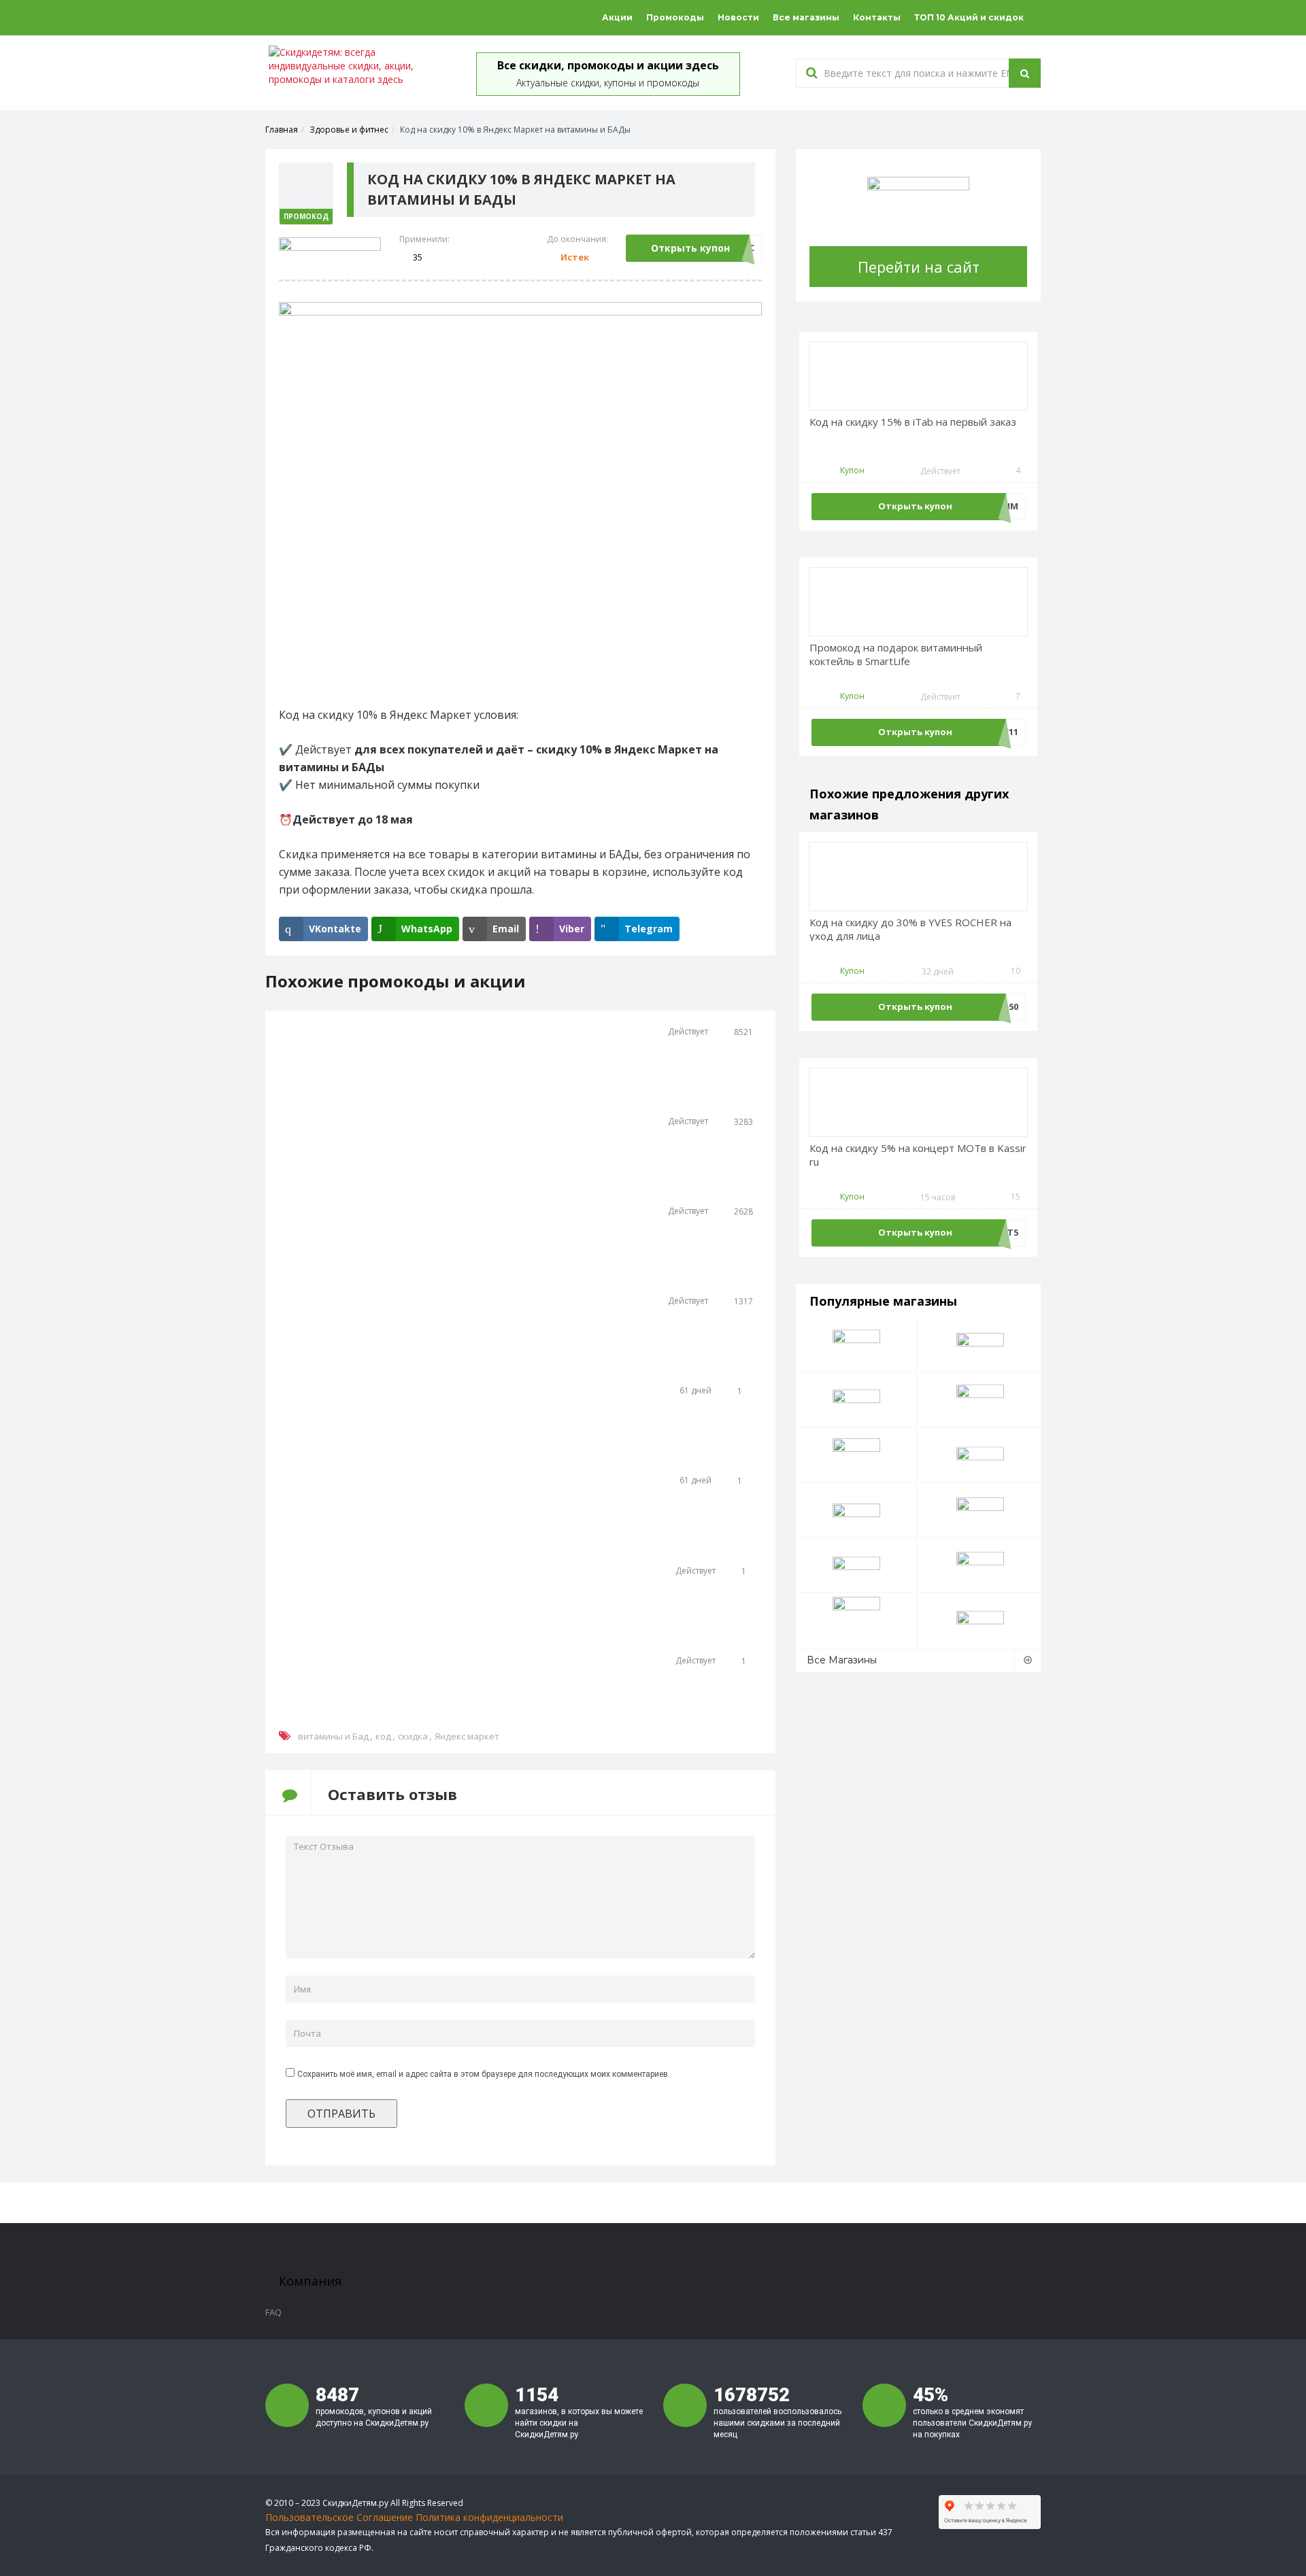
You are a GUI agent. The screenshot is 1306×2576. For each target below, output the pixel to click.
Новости (738, 17)
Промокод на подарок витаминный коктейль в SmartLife (896, 655)
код (383, 1736)
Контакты (877, 17)
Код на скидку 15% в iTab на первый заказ (913, 422)
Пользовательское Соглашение (339, 2517)
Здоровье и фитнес (349, 130)
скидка (413, 1736)
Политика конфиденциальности (489, 2517)
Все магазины (806, 17)
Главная (282, 130)
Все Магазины (842, 1660)
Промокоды (675, 17)
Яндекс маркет (467, 1736)
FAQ (273, 2312)
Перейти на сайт (919, 267)
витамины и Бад (333, 1736)
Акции (617, 17)
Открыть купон (690, 248)
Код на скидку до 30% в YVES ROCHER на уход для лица (910, 929)
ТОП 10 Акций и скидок (969, 17)
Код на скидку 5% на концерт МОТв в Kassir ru (918, 1155)
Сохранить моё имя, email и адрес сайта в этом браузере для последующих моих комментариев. (484, 2074)
